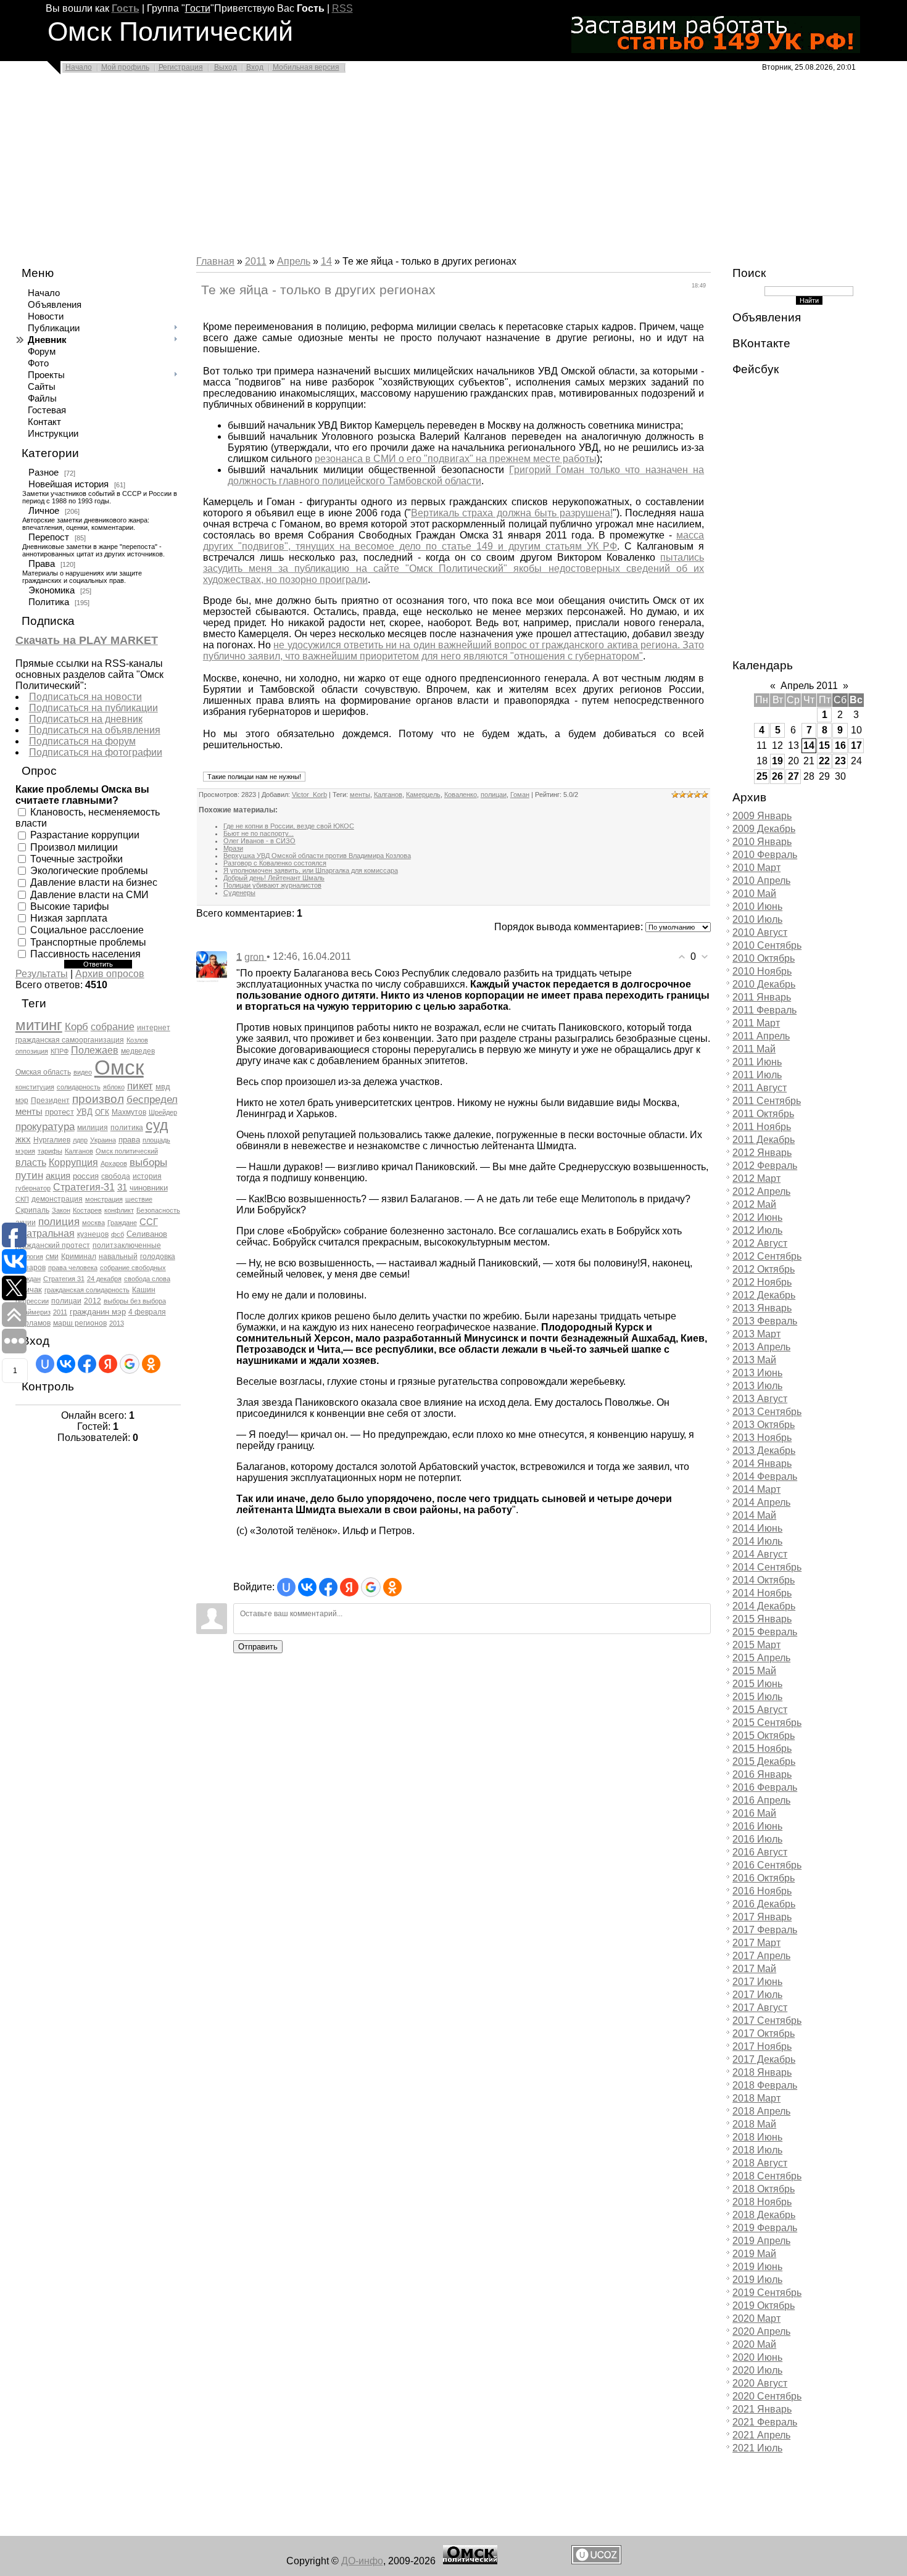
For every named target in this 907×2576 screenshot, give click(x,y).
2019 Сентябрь (767, 2293)
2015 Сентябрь (767, 1723)
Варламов (33, 1323)
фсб (118, 1234)
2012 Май (754, 1204)
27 (793, 776)
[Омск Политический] (470, 2561)
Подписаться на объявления (95, 730)
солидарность (79, 1087)
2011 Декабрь (764, 1140)
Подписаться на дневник (86, 719)
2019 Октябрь (764, 2306)
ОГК (102, 1112)
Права (42, 564)
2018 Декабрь (764, 2215)
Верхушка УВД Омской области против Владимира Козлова (317, 856)
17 (856, 745)
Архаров (114, 1163)
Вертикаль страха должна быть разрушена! (512, 513)
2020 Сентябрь (767, 2396)
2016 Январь (762, 1774)
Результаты (42, 974)
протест (60, 1112)
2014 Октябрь (764, 1580)
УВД (85, 1112)
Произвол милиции (74, 847)
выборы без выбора (135, 1301)
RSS (342, 8)
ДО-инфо (362, 2561)
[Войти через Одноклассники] (151, 1364)
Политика (49, 602)
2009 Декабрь (764, 829)
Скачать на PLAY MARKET (87, 640)
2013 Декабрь (764, 1451)
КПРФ (60, 1051)
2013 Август (760, 1399)
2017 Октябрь (764, 2033)
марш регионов (80, 1323)
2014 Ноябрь (762, 1593)
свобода (116, 1176)
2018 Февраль (765, 2085)
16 (840, 745)
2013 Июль (757, 1386)
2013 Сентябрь (767, 1412)
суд (157, 1125)
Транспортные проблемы (88, 942)
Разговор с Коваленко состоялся (275, 863)
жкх (23, 1139)
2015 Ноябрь (762, 1748)
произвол (98, 1099)
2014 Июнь (757, 1528)
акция (58, 1176)
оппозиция (32, 1051)
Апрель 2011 (809, 686)
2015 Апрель (761, 1658)
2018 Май (754, 2124)
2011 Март (756, 1023)
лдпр (80, 1140)
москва (93, 1223)
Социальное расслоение (87, 930)
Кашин (144, 1290)
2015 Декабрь (764, 1761)
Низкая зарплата (69, 918)
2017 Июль (757, 1995)
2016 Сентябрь (767, 1865)
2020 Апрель (761, 2331)
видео (83, 1072)
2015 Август (760, 1710)
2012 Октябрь (764, 1269)
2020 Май (754, 2344)
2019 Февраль (765, 2228)
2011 (60, 1312)
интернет (154, 1028)
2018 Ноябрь (762, 2202)
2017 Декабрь (764, 2059)
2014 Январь (762, 1463)
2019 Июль (757, 2280)
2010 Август (760, 932)
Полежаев (95, 1050)
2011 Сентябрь (767, 1101)
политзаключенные (127, 1245)
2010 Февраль (765, 855)
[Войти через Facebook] (87, 1364)
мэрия (25, 1151)
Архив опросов (110, 974)
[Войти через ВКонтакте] (66, 1364)
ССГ (149, 1222)
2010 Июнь (757, 906)
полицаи (66, 1301)
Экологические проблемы (89, 871)
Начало (79, 67)
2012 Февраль (765, 1166)
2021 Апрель (761, 2435)
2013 (117, 1323)
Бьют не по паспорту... (259, 833)
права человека (73, 1268)
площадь (156, 1140)
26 (777, 776)
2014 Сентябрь (767, 1567)
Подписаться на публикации (93, 708)
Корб (77, 1026)
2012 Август (760, 1243)
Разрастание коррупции (85, 835)
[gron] (212, 966)
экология (29, 1257)
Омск (119, 1067)
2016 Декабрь (764, 1904)
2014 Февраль (765, 1476)
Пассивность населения (85, 954)
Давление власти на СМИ (89, 894)
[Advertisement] (370, 168)
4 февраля (147, 1312)
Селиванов (147, 1234)
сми (52, 1257)
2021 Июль (757, 2448)
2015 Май (754, 1671)
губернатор (33, 1188)
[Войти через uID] (45, 1364)
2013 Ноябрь (762, 1438)
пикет (140, 1086)
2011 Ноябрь (762, 1127)
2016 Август (760, 1852)
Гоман (520, 795)
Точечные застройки (77, 859)
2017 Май (754, 1969)
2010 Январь (762, 842)
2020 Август (760, 2383)
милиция (93, 1128)
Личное (44, 511)
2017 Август (760, 2008)
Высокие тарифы (70, 906)
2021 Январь (762, 2409)
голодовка (158, 1257)
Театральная (45, 1233)
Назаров (31, 1268)
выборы (148, 1162)
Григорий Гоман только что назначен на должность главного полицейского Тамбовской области (466, 475)
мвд (163, 1087)
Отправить (258, 1647)
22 (824, 761)
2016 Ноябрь (762, 1891)
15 (824, 745)
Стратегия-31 (84, 1187)
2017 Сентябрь (767, 2021)
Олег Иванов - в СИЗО (259, 841)
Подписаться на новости (85, 697)
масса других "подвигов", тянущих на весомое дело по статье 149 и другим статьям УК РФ (453, 541)
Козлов (137, 1040)
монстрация (104, 1199)
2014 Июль (757, 1541)
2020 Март (756, 2318)
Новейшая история (68, 484)
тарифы (50, 1151)
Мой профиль (125, 67)
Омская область (43, 1072)
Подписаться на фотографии (96, 752)
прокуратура (45, 1126)
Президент (50, 1100)
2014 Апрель (761, 1502)
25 (762, 776)
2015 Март (756, 1645)
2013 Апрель (761, 1347)
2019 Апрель (761, 2241)
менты (29, 1112)
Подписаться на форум (82, 741)
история (147, 1176)
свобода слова (147, 1279)
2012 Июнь (757, 1217)
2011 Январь (762, 997)
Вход (255, 67)
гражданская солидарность (87, 1290)
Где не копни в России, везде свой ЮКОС (289, 826)
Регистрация (181, 67)
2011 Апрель (761, 1036)
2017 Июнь (757, 1982)
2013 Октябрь (764, 1425)
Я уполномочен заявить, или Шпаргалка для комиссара (311, 870)
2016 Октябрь (764, 1878)
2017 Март (756, 1943)
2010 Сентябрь (767, 945)
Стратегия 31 (64, 1279)
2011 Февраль (764, 1010)
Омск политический (127, 1151)
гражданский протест (53, 1245)
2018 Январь (762, 2072)
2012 (93, 1301)
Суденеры (239, 893)
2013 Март (756, 1334)
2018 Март (756, 2098)
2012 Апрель (761, 1191)
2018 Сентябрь (767, 2176)
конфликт (119, 1210)
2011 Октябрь (763, 1114)
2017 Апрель (761, 1956)
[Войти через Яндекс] (108, 1364)
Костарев (87, 1210)
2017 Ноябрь (762, 2046)
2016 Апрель (761, 1800)
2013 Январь (762, 1308)
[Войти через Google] (130, 1364)
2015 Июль (757, 1697)
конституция (35, 1087)
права (129, 1140)
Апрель (294, 261)
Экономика (52, 590)
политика (127, 1128)
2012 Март (756, 1179)
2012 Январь (762, 1153)
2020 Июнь (757, 2357)
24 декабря (104, 1279)
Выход (226, 67)
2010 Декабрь (764, 984)
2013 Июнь (757, 1373)
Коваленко (461, 795)
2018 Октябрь (764, 2189)
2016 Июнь (757, 1826)
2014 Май (754, 1515)
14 (326, 261)
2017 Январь (762, 1917)
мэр (22, 1100)
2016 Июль (757, 1839)
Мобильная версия (306, 67)
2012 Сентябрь (767, 1256)
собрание (113, 1027)
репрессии (32, 1301)
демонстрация (57, 1199)
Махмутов (129, 1112)
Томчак (29, 1290)
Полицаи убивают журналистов (272, 885)
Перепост (49, 537)
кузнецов (93, 1234)
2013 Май (754, 1360)
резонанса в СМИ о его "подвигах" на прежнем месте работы (456, 459)
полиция (59, 1221)
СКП (22, 1199)
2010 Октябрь (764, 958)
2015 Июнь (757, 1684)
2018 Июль (757, 2150)
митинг (39, 1025)
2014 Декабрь (764, 1606)
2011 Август (760, 1088)
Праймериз (33, 1312)
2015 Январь (762, 1619)
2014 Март (756, 1489)
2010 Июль (757, 919)
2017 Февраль (765, 1930)
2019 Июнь (757, 2267)
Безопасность (158, 1210)
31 (122, 1187)
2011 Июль (757, 1075)
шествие (139, 1199)
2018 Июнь (757, 2137)
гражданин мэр (98, 1312)
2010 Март (756, 868)
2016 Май (754, 1813)
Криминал (79, 1257)
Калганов (79, 1151)
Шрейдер (163, 1112)
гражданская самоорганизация (70, 1040)
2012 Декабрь (764, 1295)
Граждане (122, 1223)
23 (840, 761)
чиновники (149, 1188)
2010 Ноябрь (762, 971)
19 (777, 761)
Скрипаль (32, 1210)
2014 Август (760, 1554)
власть (31, 1162)
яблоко (114, 1087)
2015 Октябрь (764, 1736)
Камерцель (423, 795)
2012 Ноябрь (762, 1282)
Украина (103, 1140)
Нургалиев (52, 1140)
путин (29, 1175)
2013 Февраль (765, 1321)
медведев (138, 1051)
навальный (118, 1257)
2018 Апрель (761, 2111)
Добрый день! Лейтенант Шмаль (274, 878)
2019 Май (754, 2254)
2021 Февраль (765, 2422)
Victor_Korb (309, 795)
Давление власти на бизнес (94, 882)
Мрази (233, 848)
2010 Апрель (761, 881)
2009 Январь (762, 816)
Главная (215, 261)
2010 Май (754, 894)
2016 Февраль (765, 1787)
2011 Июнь (757, 1062)
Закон (61, 1210)
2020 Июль (757, 2370)
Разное (43, 473)
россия (86, 1176)
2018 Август (760, 2163)
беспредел (152, 1099)
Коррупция (73, 1162)
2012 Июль (757, 1230)
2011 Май (754, 1049)
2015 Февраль (765, 1632)
